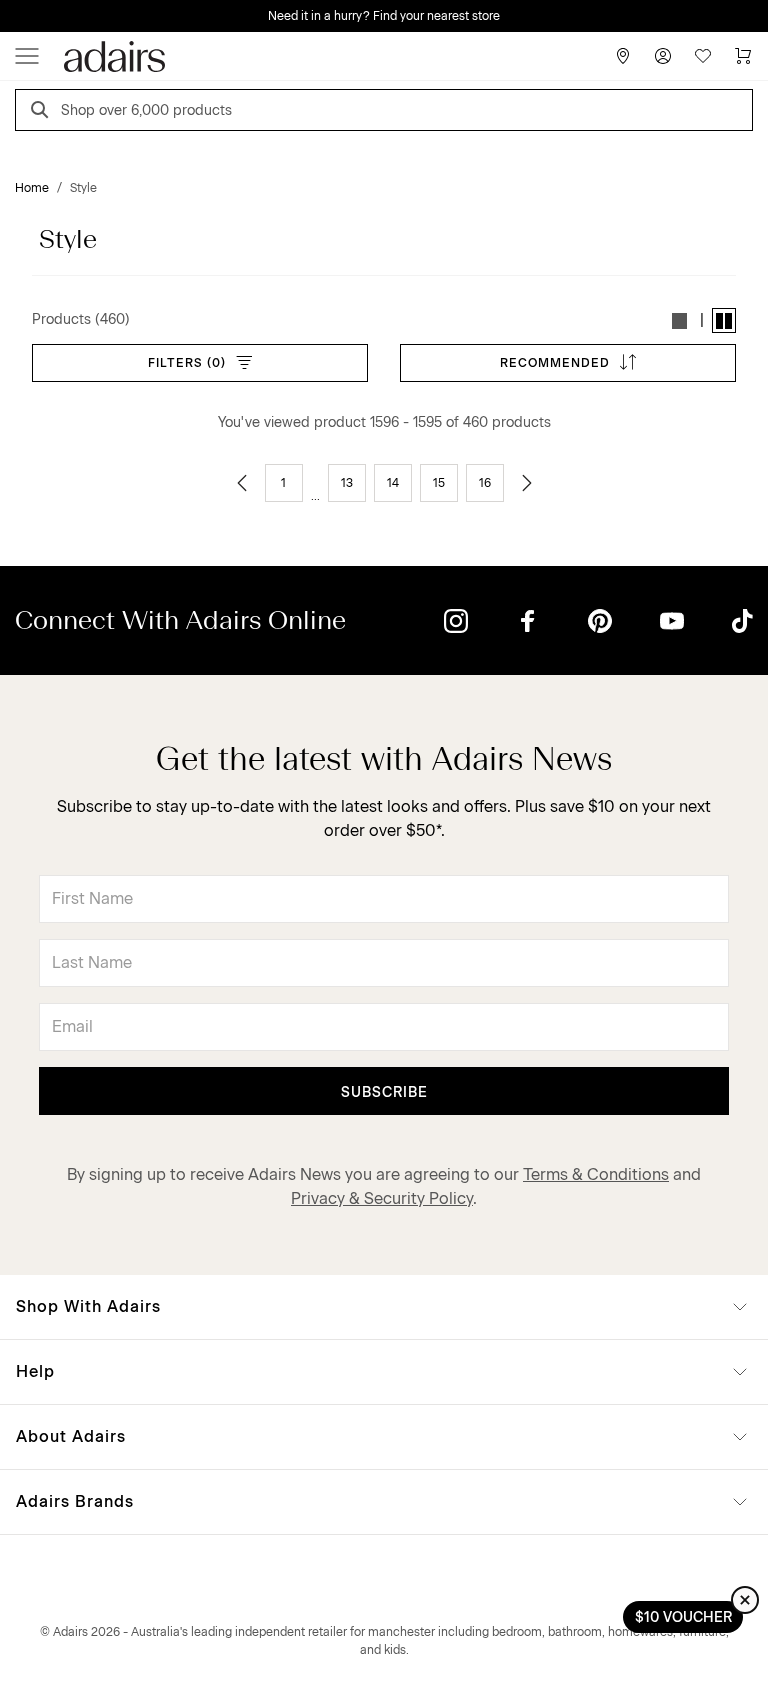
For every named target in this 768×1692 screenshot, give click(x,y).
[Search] (43, 112)
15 (439, 483)
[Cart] (743, 56)
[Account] (663, 56)
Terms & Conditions (596, 1174)
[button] (680, 320)
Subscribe (384, 1092)
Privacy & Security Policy (382, 1198)
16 (485, 483)
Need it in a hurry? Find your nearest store (384, 16)
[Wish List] (703, 56)
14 (393, 483)
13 (347, 483)
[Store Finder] (623, 56)
